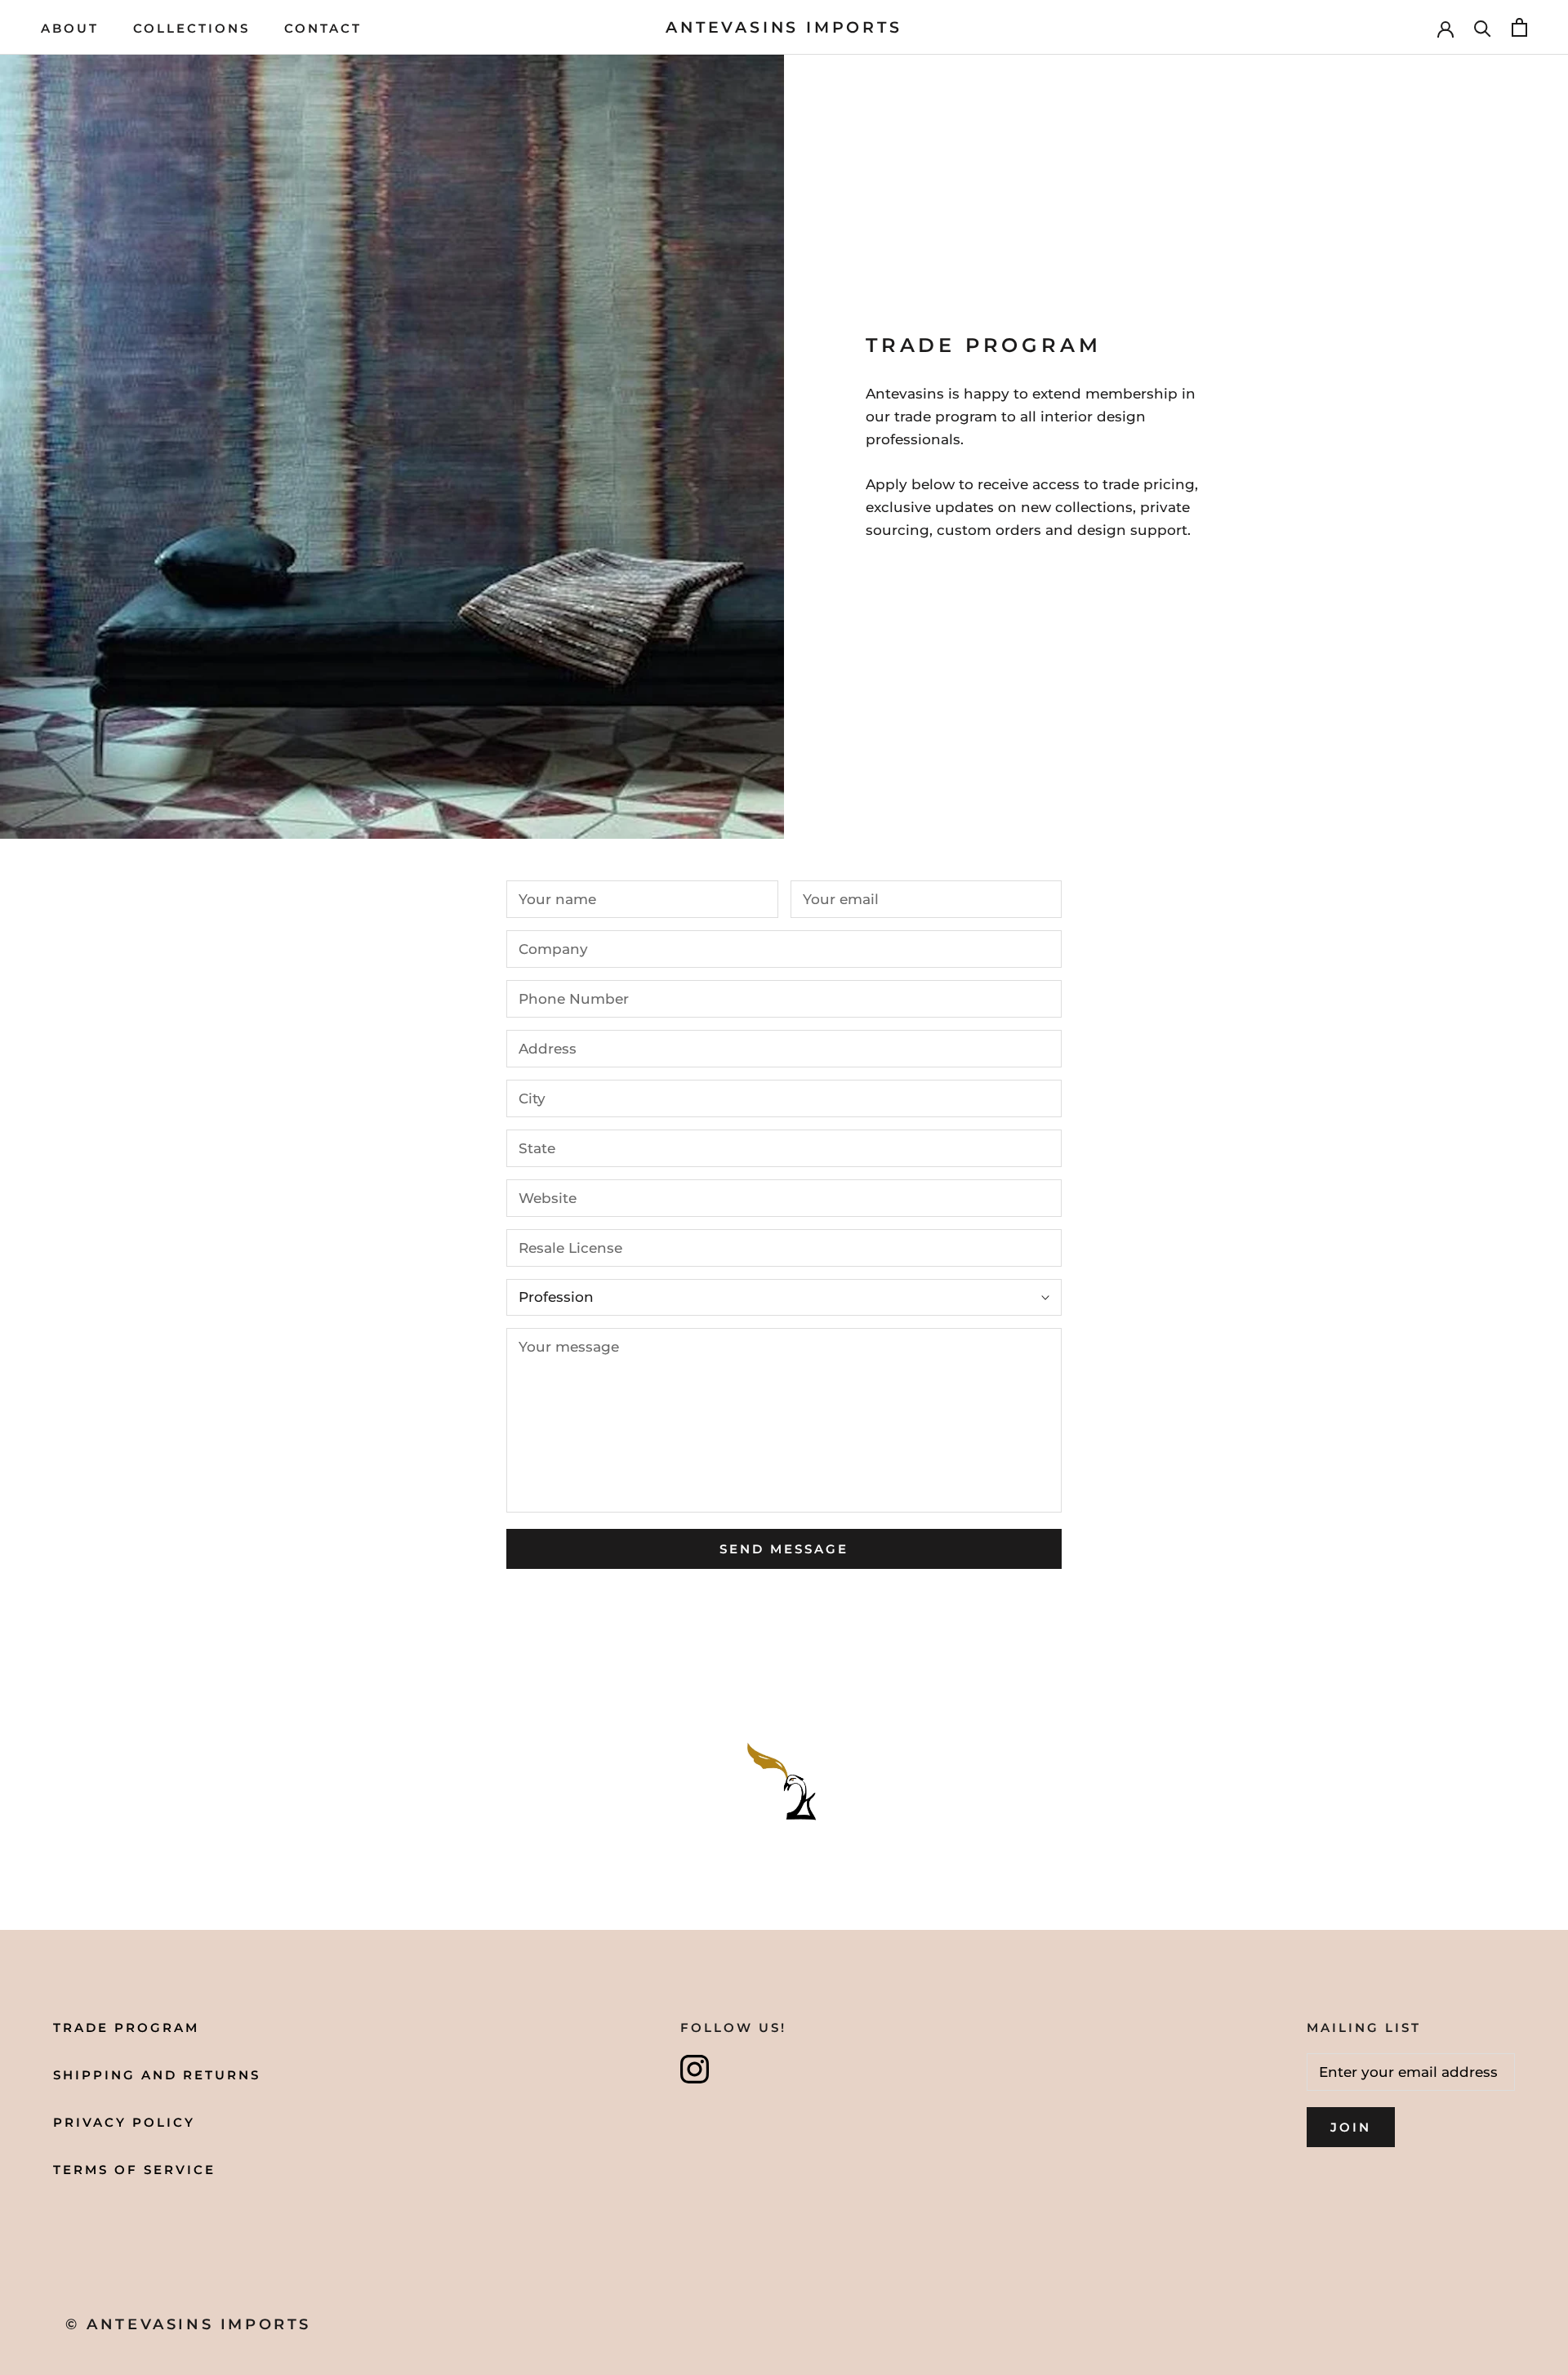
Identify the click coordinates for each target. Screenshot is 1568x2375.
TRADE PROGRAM (126, 2027)
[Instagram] (695, 2069)
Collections (192, 28)
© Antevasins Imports (188, 2324)
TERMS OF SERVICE (134, 2170)
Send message (784, 1549)
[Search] (1483, 27)
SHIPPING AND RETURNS (157, 2075)
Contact (323, 28)
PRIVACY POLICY (124, 2122)
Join (1351, 2127)
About (70, 28)
